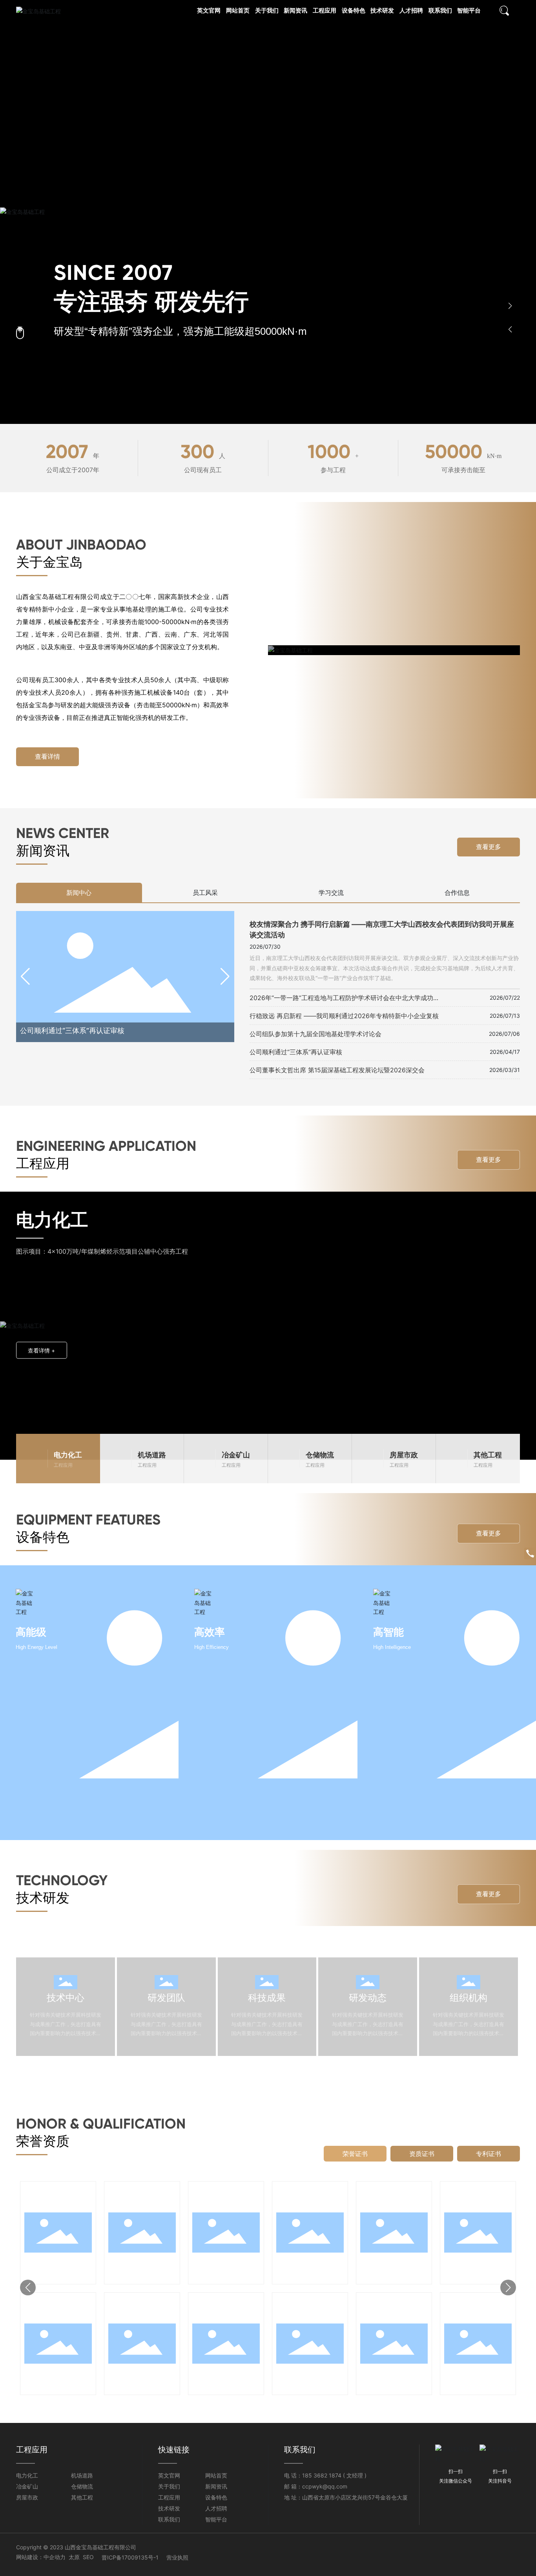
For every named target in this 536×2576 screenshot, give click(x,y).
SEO (88, 2557)
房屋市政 (27, 2497)
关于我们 (169, 2486)
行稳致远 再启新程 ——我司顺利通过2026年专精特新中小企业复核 (344, 1016)
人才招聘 (216, 2508)
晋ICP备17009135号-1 (130, 2557)
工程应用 (43, 1163)
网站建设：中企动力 (41, 2557)
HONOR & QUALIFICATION (101, 2124)
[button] (510, 306)
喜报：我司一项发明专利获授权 (226, 1031)
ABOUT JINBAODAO (81, 545)
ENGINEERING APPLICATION (106, 1146)
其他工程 (82, 2497)
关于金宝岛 (49, 562)
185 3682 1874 (322, 2475)
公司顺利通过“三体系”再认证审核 (296, 1052)
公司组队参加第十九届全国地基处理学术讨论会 (315, 1034)
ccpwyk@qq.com (325, 2486)
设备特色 (43, 1537)
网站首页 (216, 2475)
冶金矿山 (27, 2486)
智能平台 (216, 2519)
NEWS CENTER (63, 833)
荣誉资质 (43, 2141)
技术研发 (43, 1898)
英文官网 (169, 2475)
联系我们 (169, 2519)
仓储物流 (82, 2486)
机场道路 (82, 2475)
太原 (74, 2557)
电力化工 (27, 2475)
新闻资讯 (43, 850)
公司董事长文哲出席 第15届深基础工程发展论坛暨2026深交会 (337, 1070)
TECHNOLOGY (62, 1880)
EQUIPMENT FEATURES (88, 1520)
